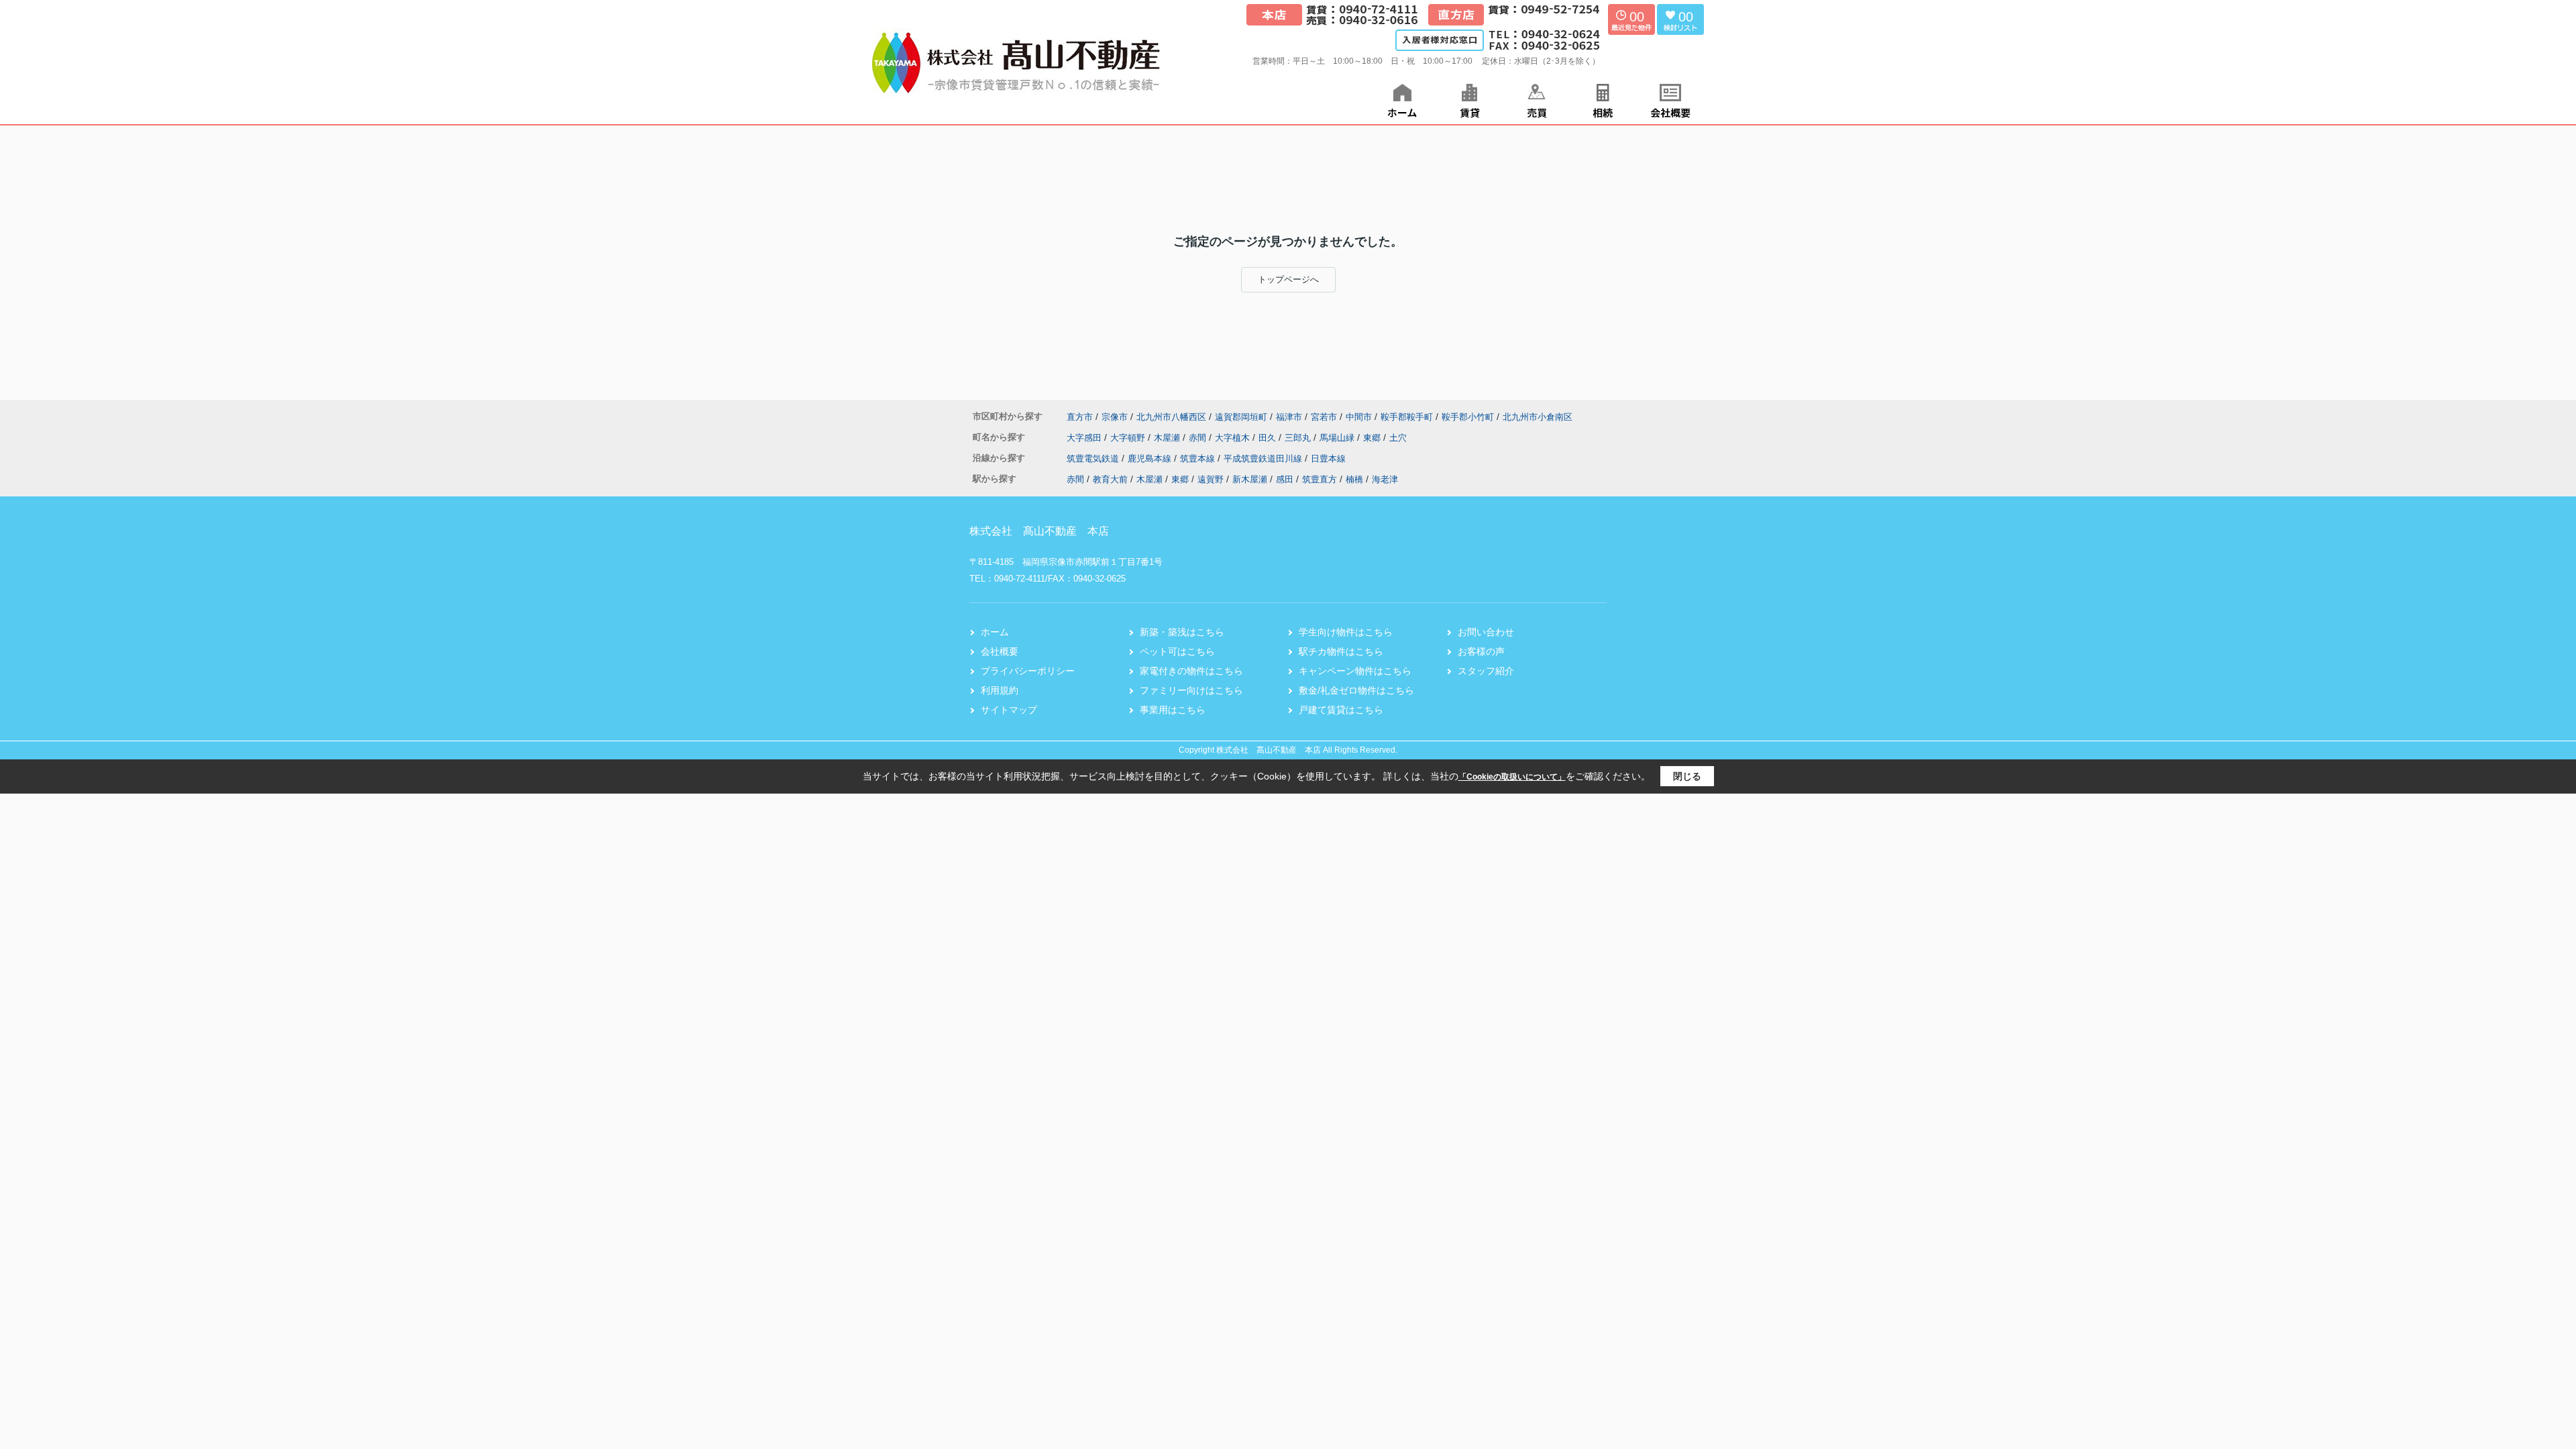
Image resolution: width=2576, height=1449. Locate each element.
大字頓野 (1129, 438)
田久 (1269, 438)
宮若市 (1324, 417)
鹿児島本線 (1151, 459)
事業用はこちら (1173, 710)
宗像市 (1115, 417)
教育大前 (1110, 479)
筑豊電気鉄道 (1094, 459)
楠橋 (1354, 479)
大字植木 (1234, 438)
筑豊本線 (1199, 459)
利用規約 (1000, 690)
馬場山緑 (1338, 438)
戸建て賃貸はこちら (1341, 710)
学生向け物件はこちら (1346, 632)
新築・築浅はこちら (1182, 632)
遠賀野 (1211, 479)
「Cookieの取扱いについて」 (1512, 777)
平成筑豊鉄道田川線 (1264, 459)
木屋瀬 (1168, 438)
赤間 (1199, 438)
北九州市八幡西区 (1171, 417)
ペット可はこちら (1177, 651)
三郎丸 (1299, 438)
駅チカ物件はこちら (1341, 651)
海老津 (1385, 479)
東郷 (1373, 438)
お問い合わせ (1486, 632)
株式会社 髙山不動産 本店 (1039, 531)
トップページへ (1288, 279)
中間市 (1359, 417)
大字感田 (1085, 438)
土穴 (1398, 438)
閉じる (1687, 776)
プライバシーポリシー (1028, 671)
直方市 (1080, 417)
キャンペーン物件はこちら (1355, 671)
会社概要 (1000, 651)
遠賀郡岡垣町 (1241, 417)
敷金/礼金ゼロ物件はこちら (1356, 690)
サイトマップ (1009, 710)
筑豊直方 (1320, 479)
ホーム (995, 632)
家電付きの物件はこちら (1191, 671)
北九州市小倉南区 (1538, 417)
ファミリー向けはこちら (1191, 690)
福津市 (1289, 417)
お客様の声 (1481, 651)
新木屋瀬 (1250, 479)
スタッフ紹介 (1486, 671)
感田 (1285, 479)
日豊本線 (1328, 459)
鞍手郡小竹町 (1468, 417)
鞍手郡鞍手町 (1407, 417)
